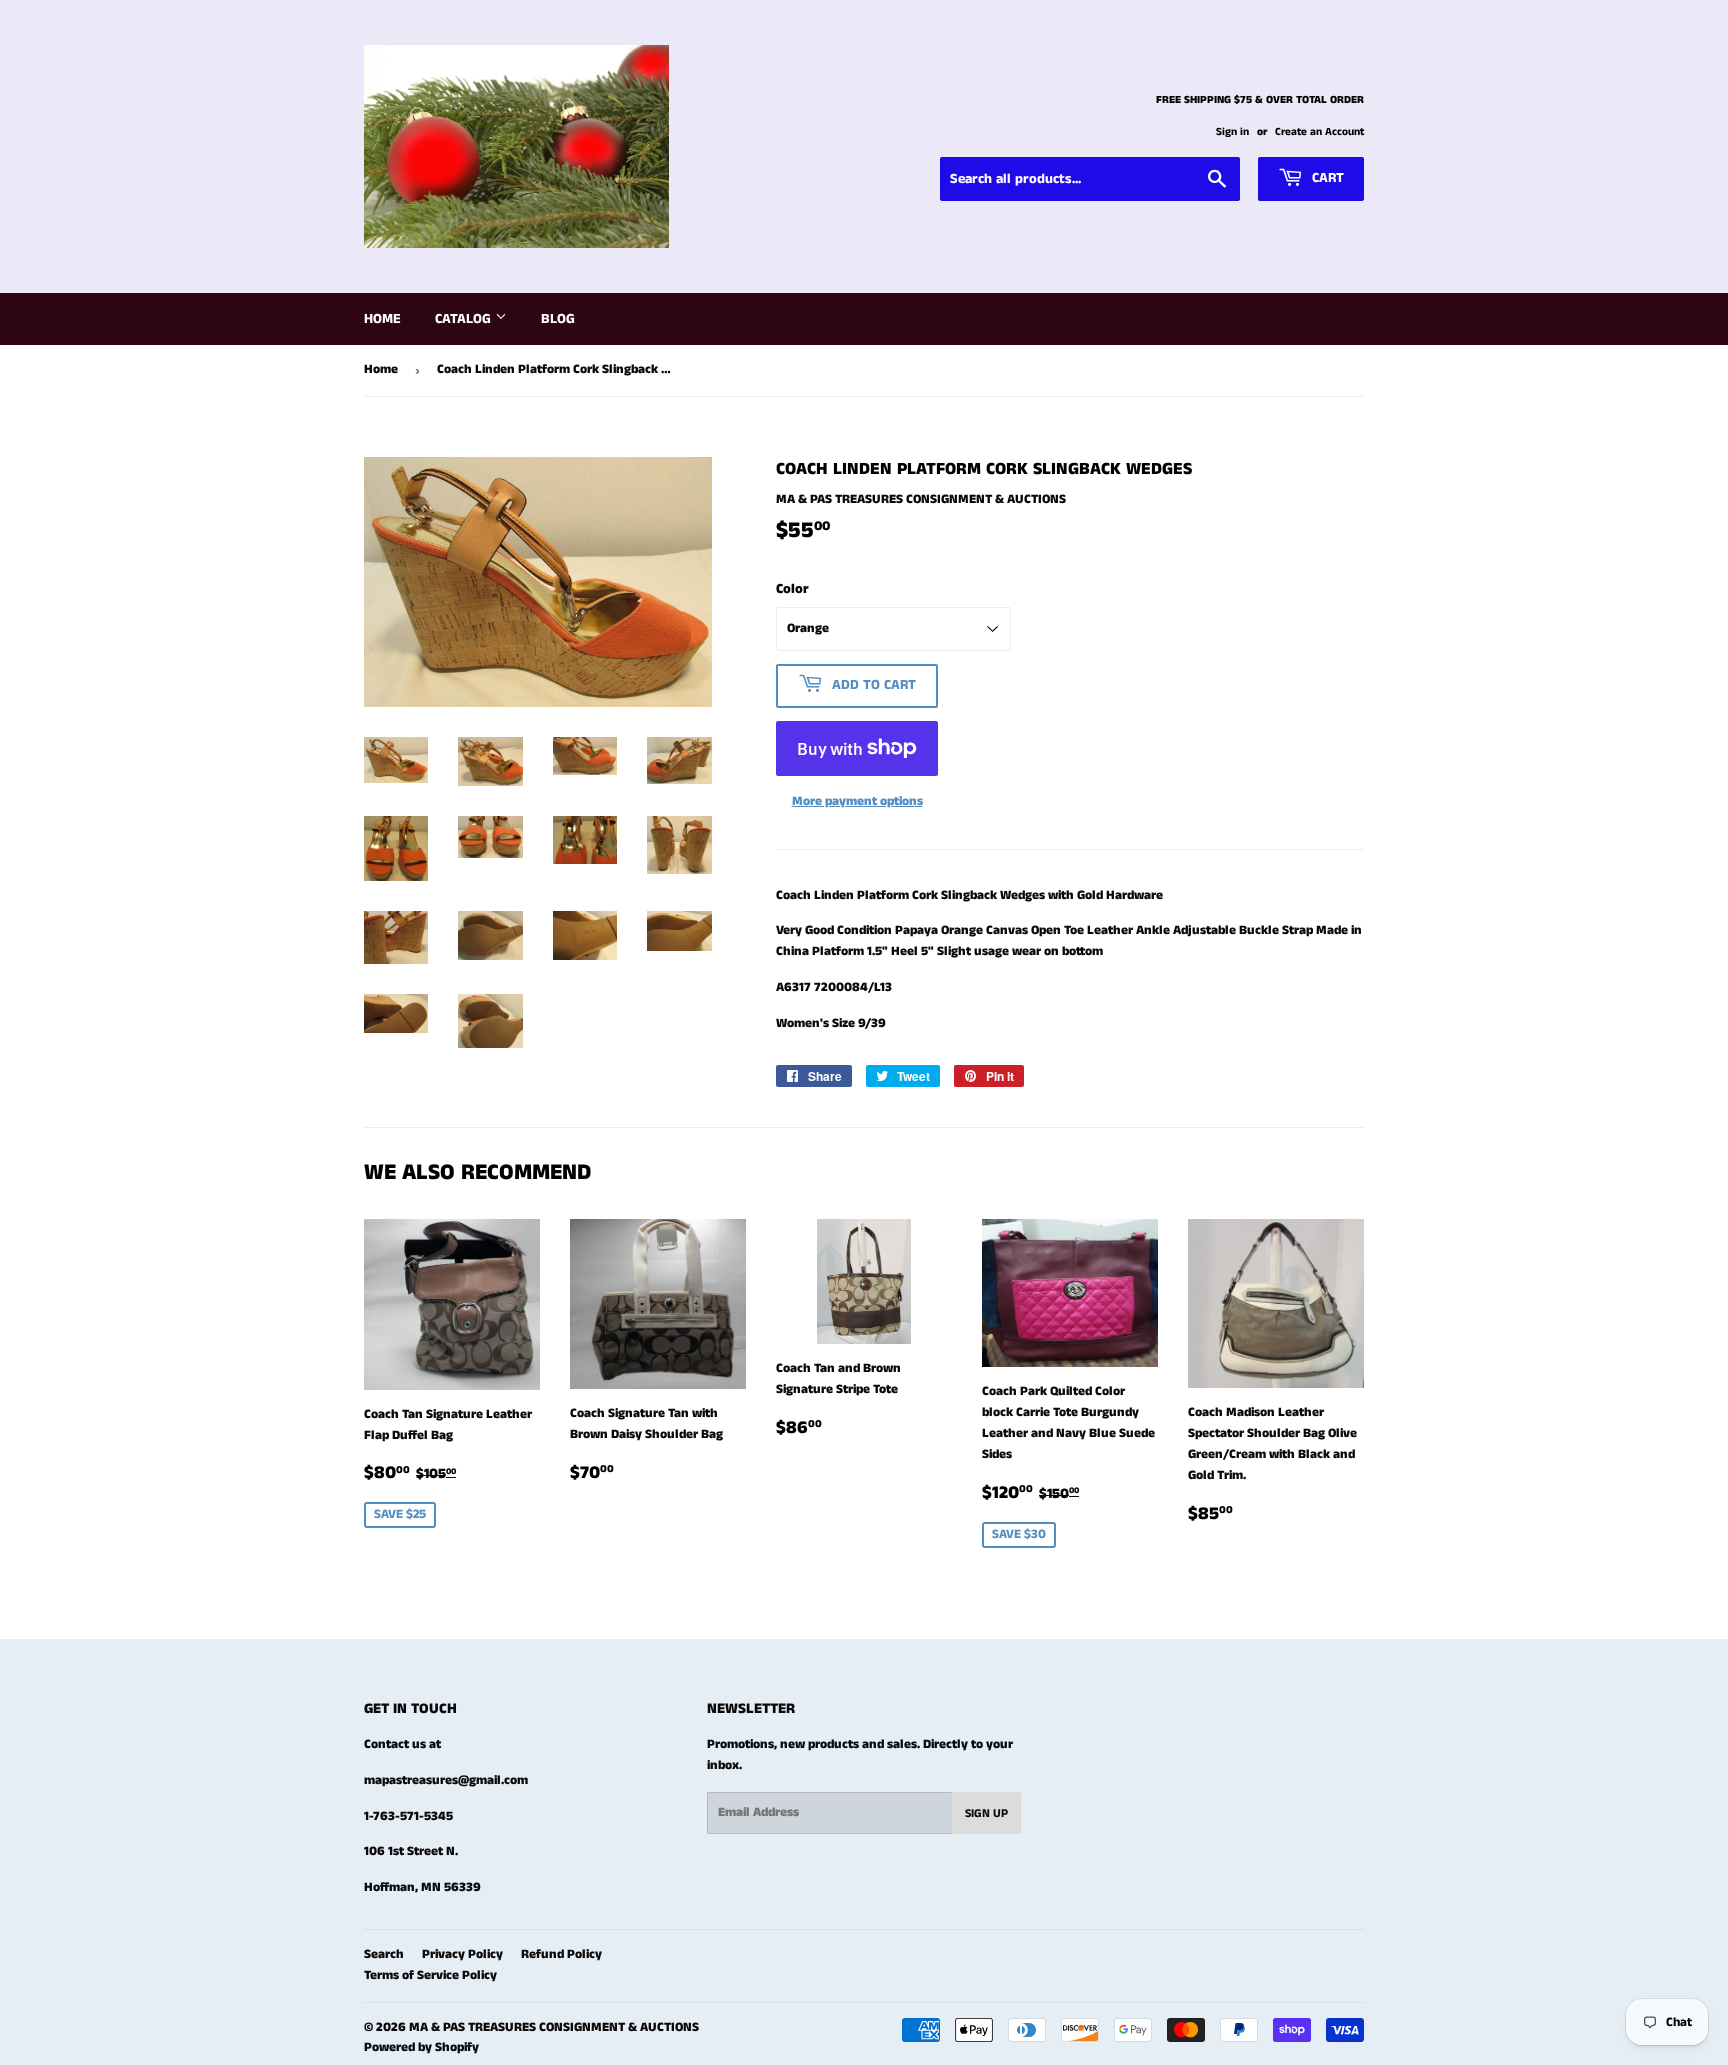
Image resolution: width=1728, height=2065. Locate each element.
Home (382, 319)
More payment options (857, 801)
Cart (1326, 178)
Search (384, 1954)
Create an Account (1319, 132)
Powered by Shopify (421, 2047)
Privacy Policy (462, 1954)
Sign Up (986, 1813)
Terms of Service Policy (430, 1975)
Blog (558, 319)
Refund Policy (561, 1954)
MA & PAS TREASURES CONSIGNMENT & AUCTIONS (554, 2027)
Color (792, 589)
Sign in (1232, 132)
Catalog (465, 319)
